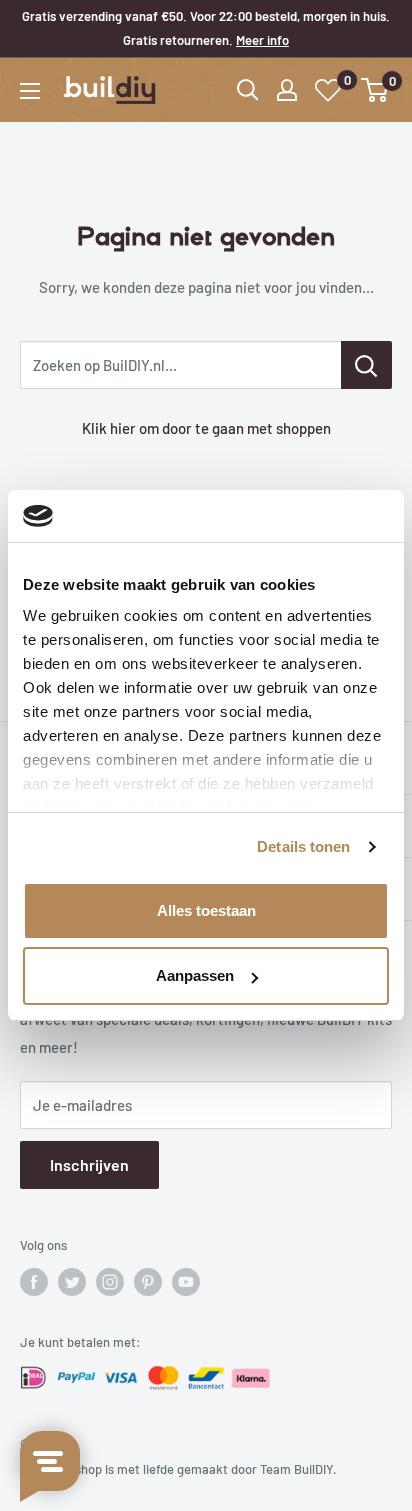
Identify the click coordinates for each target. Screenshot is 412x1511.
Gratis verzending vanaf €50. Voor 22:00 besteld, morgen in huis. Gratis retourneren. (206, 28)
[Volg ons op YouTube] (186, 1282)
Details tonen (303, 846)
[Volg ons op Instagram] (110, 1282)
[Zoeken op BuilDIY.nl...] (366, 365)
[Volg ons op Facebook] (34, 1282)
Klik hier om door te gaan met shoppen (206, 428)
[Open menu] (30, 91)
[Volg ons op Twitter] (72, 1282)
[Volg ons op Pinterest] (148, 1282)
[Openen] (248, 90)
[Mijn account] (287, 90)
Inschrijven (89, 1164)
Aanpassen (195, 975)
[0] (375, 90)
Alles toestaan (206, 910)
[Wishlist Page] (329, 90)
